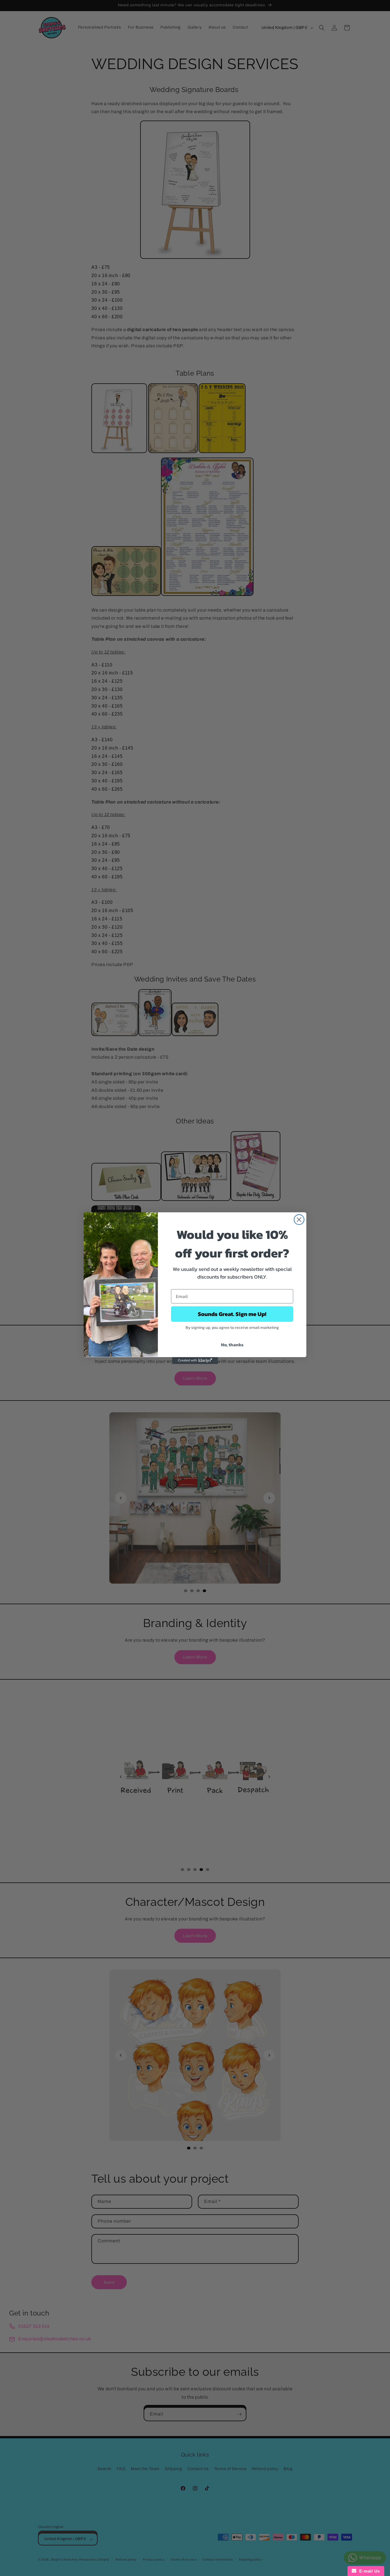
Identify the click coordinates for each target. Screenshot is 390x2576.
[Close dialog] (299, 1220)
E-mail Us (368, 2571)
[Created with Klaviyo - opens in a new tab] (195, 1361)
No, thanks (232, 1345)
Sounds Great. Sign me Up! (232, 1314)
